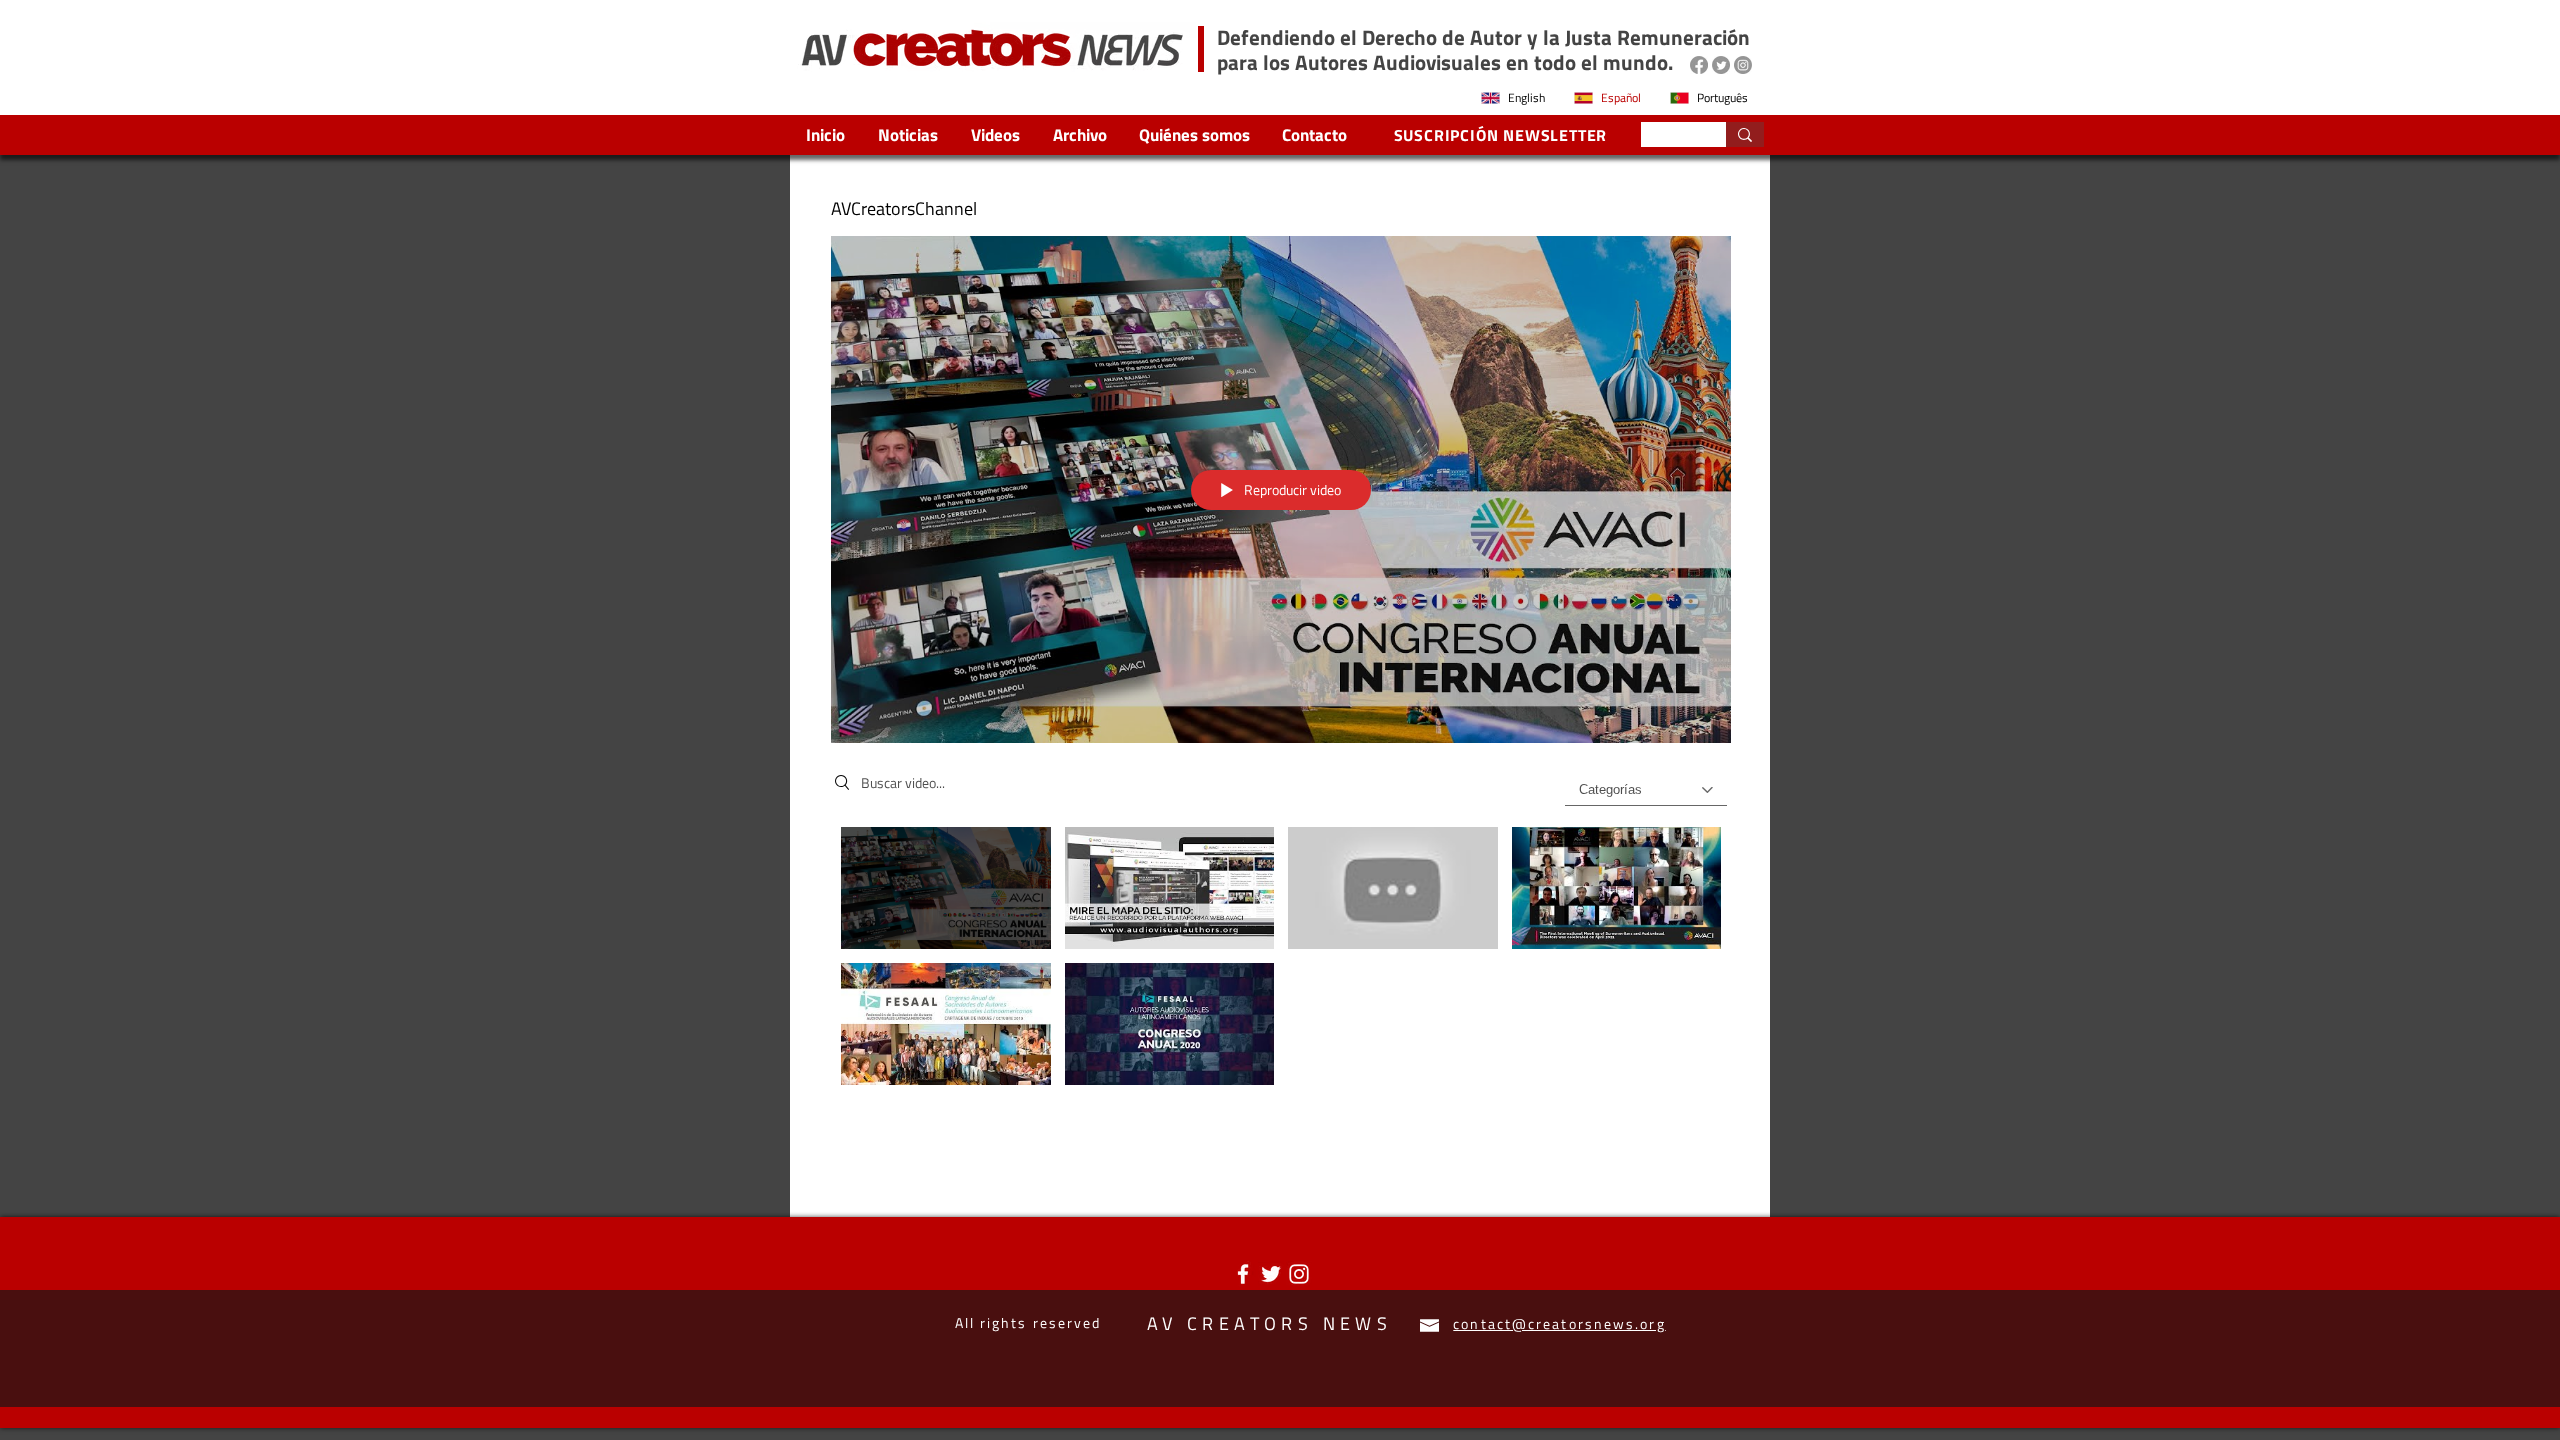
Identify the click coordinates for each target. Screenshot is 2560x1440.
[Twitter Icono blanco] (1271, 1274)
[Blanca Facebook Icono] (1243, 1274)
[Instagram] (1743, 65)
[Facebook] (1699, 65)
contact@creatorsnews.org (1559, 1323)
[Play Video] (945, 887)
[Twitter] (1721, 65)
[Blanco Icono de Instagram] (1299, 1274)
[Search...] (1745, 134)
